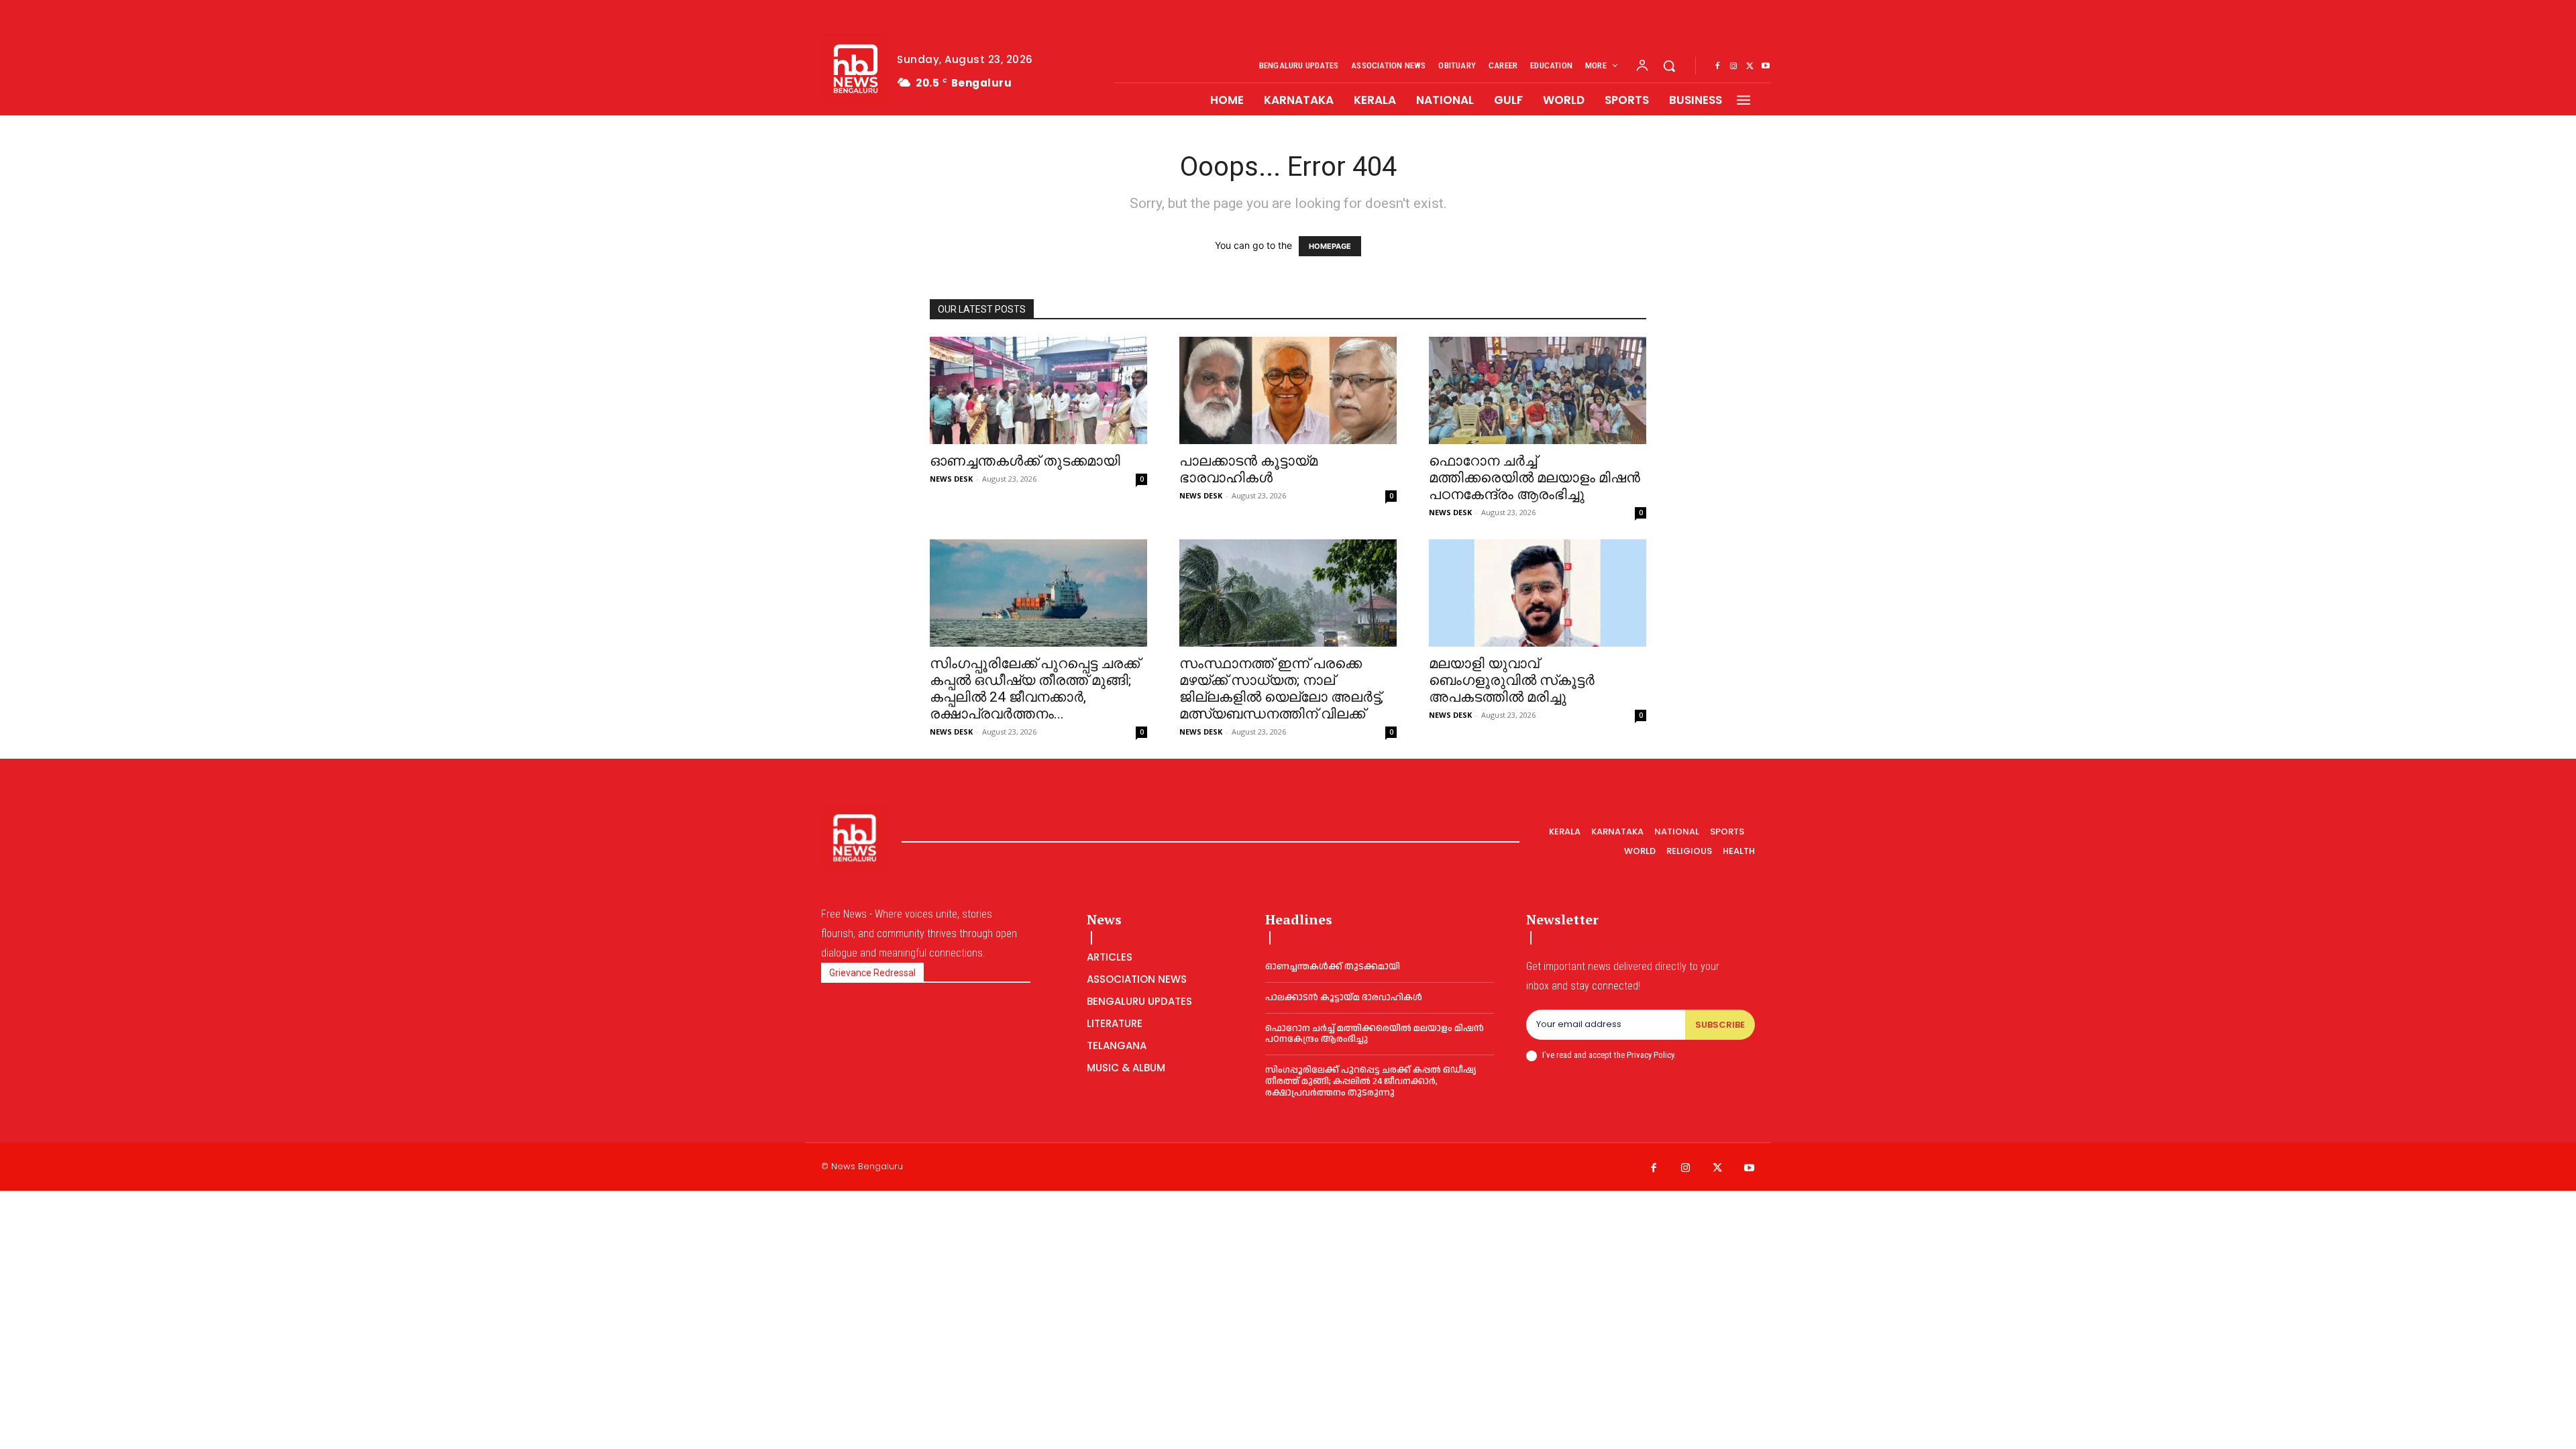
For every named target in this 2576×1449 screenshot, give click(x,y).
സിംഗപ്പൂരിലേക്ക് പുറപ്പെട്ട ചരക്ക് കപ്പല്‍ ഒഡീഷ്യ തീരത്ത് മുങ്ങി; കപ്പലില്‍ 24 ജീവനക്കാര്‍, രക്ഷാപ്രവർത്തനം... (1035, 689)
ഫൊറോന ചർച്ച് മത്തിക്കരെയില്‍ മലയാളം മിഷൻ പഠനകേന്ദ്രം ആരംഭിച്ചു (1535, 478)
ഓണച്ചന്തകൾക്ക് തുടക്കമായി (1025, 461)
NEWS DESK (951, 479)
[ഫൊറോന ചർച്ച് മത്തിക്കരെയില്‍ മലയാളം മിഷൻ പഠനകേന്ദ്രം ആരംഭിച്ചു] (1538, 390)
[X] (1750, 66)
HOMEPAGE (1330, 246)
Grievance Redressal (872, 973)
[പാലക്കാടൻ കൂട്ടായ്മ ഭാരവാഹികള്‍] (1288, 390)
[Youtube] (1766, 66)
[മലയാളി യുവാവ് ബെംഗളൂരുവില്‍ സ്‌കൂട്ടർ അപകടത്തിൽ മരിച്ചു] (1538, 593)
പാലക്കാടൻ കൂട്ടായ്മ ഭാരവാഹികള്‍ (1248, 469)
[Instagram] (1733, 66)
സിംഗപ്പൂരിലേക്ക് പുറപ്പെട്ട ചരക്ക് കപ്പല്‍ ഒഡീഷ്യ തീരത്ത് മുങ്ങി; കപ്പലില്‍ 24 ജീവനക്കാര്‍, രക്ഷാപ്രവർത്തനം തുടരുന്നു (1371, 1081)
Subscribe (1720, 1025)
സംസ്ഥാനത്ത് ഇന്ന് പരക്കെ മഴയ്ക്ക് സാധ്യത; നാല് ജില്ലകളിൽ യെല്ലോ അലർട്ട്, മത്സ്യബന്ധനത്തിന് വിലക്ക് (1281, 689)
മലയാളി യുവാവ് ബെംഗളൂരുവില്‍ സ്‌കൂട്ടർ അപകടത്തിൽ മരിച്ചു (1512, 680)
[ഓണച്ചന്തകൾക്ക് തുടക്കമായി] (1038, 390)
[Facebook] (1717, 66)
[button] (1669, 66)
